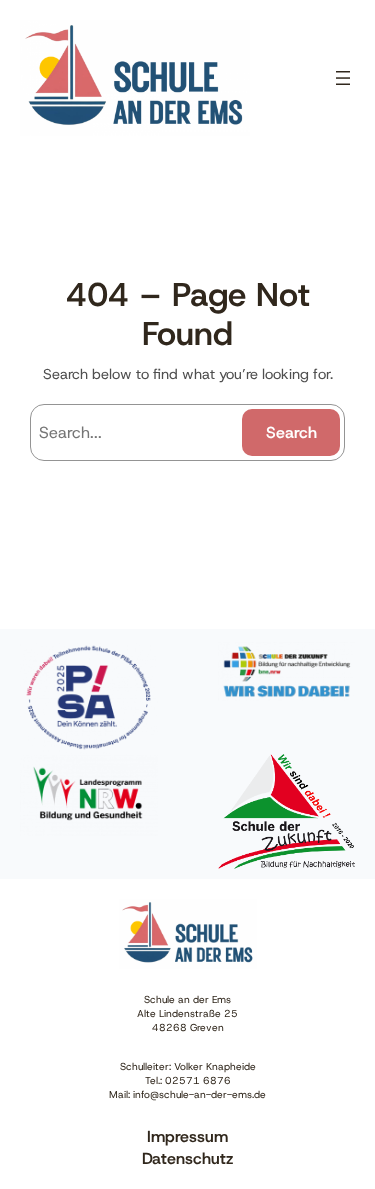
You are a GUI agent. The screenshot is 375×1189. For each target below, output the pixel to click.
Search (291, 432)
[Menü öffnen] (343, 78)
